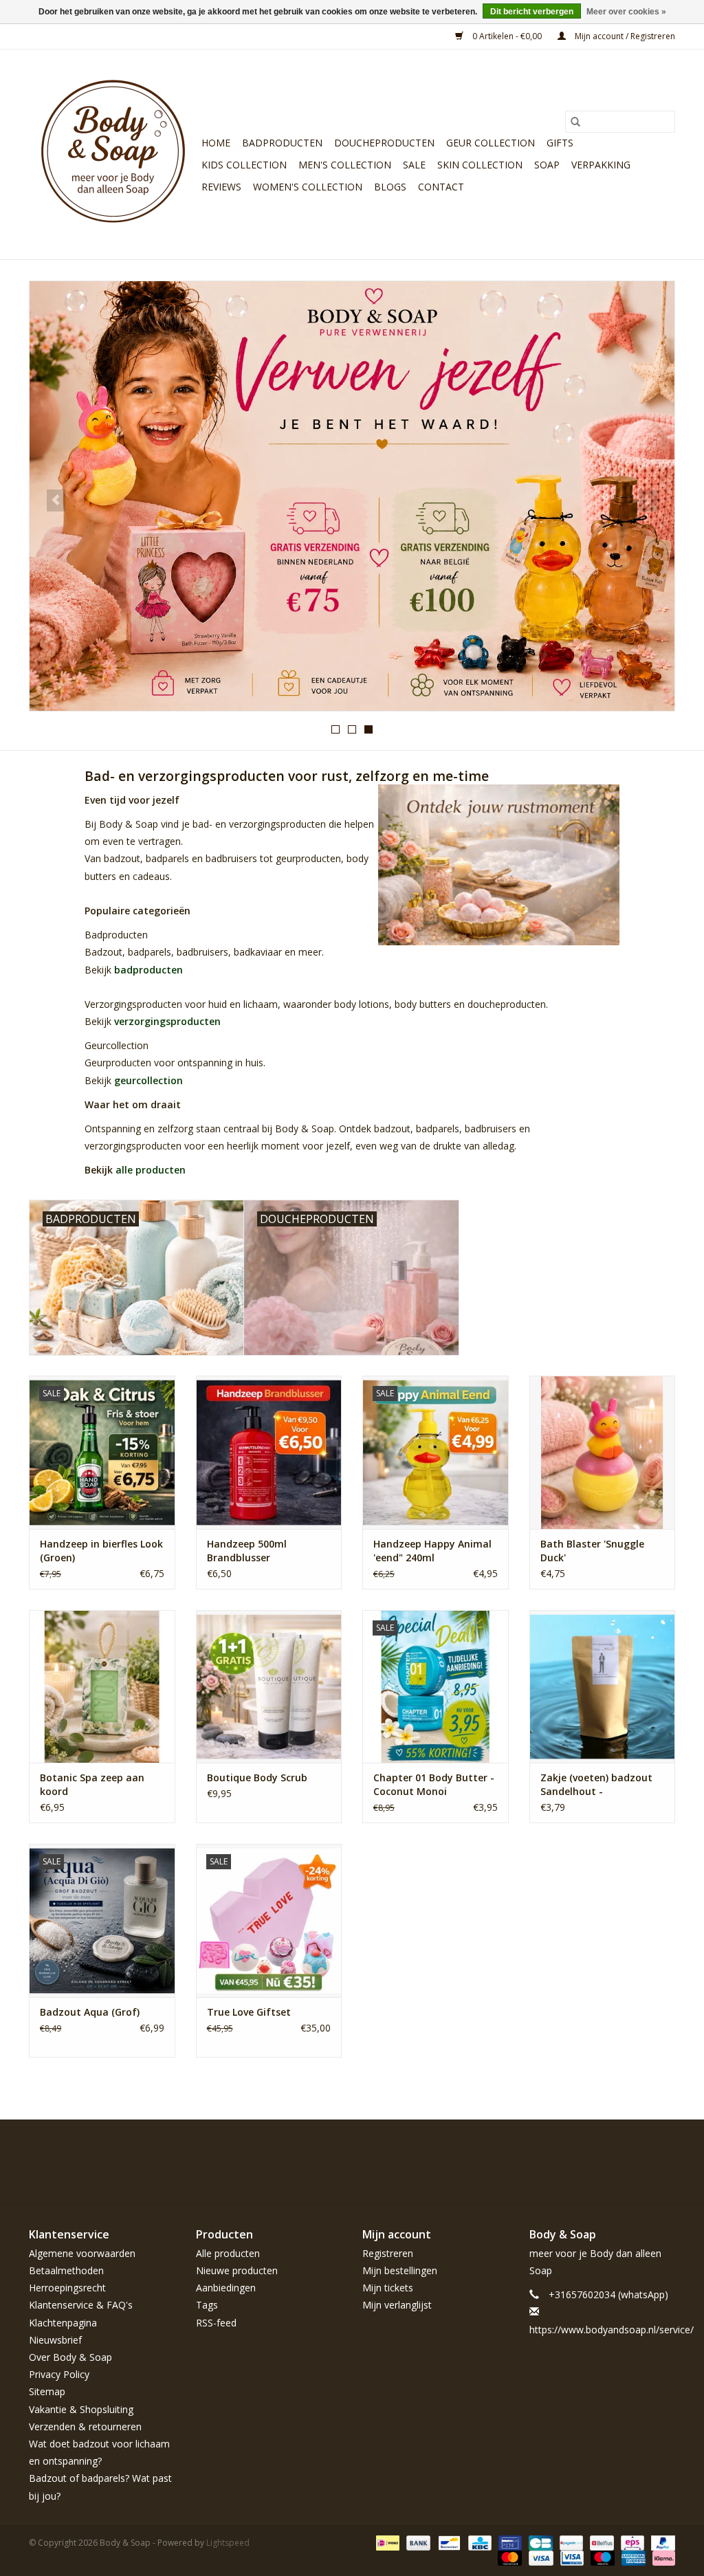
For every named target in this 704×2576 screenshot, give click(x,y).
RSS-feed (216, 2323)
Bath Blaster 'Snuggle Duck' (592, 1551)
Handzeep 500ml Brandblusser (247, 1551)
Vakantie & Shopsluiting (81, 2409)
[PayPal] (661, 2542)
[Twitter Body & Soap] (590, 2151)
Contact (441, 187)
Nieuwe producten (237, 2270)
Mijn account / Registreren (624, 36)
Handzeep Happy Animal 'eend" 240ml (432, 1551)
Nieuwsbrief (55, 2340)
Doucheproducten (384, 143)
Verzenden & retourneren (85, 2426)
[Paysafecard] (570, 2542)
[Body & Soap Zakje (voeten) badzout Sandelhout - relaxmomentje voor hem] (603, 1687)
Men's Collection (345, 165)
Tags (207, 2305)
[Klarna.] (661, 2557)
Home (216, 143)
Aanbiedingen (226, 2288)
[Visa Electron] (571, 2557)
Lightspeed (228, 2543)
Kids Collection (244, 165)
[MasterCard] (508, 2557)
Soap (547, 165)
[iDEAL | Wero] (386, 2542)
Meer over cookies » (626, 12)
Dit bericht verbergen (532, 12)
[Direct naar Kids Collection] (352, 496)
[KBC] (478, 2542)
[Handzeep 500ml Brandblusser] (269, 1452)
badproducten (148, 970)
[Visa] (539, 2557)
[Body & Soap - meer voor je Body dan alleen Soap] (113, 154)
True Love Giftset (249, 2012)
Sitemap (47, 2391)
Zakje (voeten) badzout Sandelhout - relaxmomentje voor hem (602, 1785)
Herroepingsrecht (67, 2288)
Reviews (221, 187)
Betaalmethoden (66, 2270)
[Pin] (509, 2542)
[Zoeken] (575, 122)
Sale (414, 165)
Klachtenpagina (63, 2323)
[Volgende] (648, 500)
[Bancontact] (448, 2542)
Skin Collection (480, 165)
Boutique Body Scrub (257, 1777)
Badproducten (282, 143)
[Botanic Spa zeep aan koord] (102, 1687)
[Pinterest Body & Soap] (615, 2151)
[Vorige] (56, 500)
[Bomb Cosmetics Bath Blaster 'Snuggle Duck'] (603, 1452)
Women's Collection (308, 187)
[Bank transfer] (417, 2542)
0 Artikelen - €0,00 (507, 36)
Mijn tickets (388, 2288)
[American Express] (632, 2557)
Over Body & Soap (70, 2357)
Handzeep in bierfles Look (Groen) (101, 1551)
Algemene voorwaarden (82, 2253)
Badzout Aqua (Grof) (90, 2012)
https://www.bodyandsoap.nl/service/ (612, 2330)
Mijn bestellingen (400, 2270)
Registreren (388, 2253)
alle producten (151, 1170)
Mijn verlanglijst (397, 2305)
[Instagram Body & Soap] (664, 2151)
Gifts (560, 143)
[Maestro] (601, 2557)
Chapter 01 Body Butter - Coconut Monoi (434, 1784)
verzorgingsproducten (167, 1021)
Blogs (390, 187)
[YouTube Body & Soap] (639, 2151)
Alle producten (228, 2253)
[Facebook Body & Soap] (565, 2151)
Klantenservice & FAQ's (81, 2305)
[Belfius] (600, 2542)
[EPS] (631, 2542)
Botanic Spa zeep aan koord (92, 1784)
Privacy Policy (59, 2374)
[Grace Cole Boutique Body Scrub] (269, 1687)
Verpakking (601, 165)
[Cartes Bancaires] (539, 2542)
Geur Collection (491, 143)
